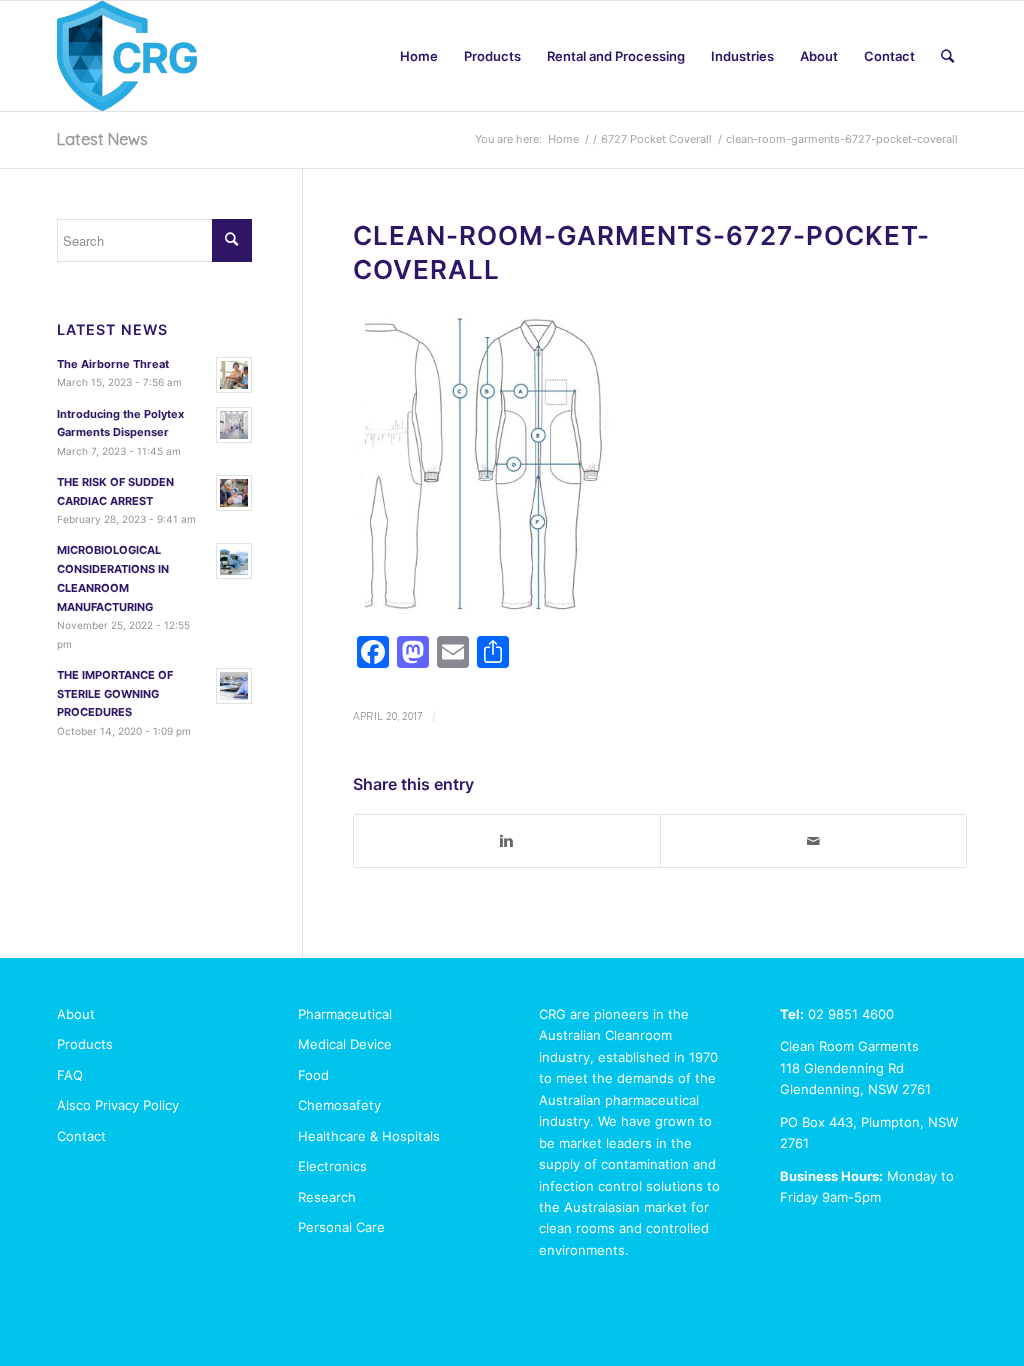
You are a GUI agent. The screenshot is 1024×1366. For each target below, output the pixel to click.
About (76, 1014)
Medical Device (345, 1044)
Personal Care (341, 1227)
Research (327, 1197)
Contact (81, 1136)
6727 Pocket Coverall (656, 139)
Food (313, 1075)
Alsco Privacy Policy (118, 1105)
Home (563, 139)
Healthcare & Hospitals (369, 1136)
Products (85, 1044)
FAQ (70, 1075)
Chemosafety (339, 1105)
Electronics (332, 1166)
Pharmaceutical (345, 1014)
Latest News (102, 139)
